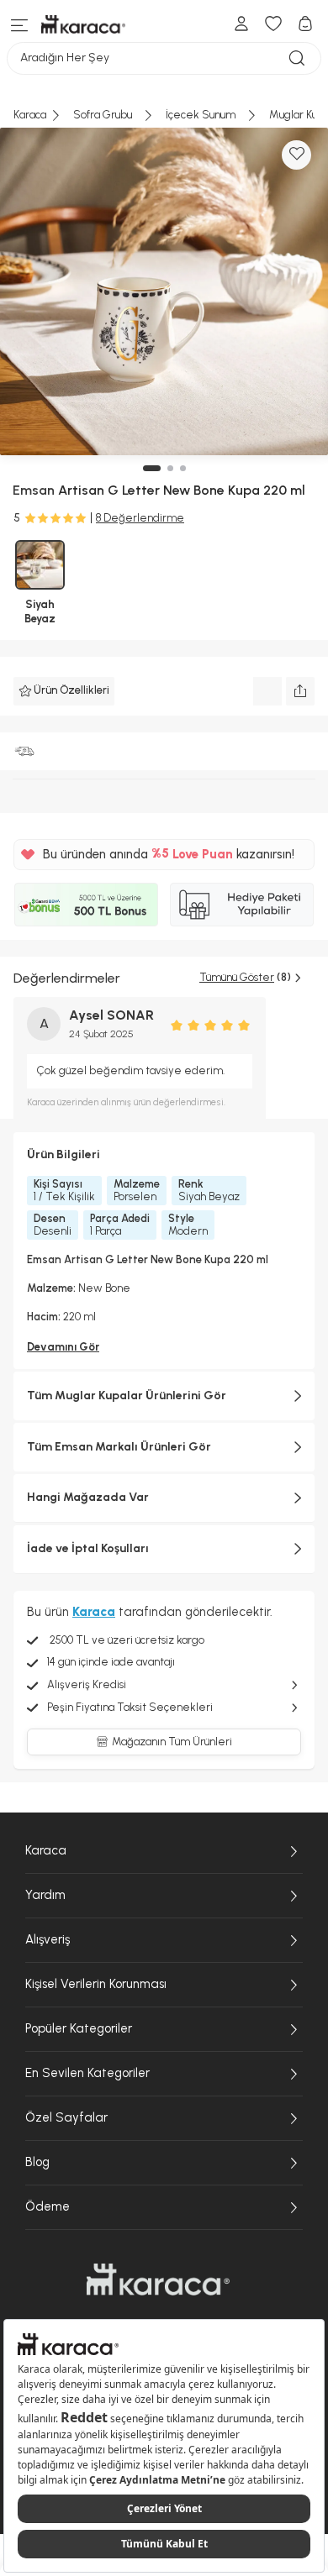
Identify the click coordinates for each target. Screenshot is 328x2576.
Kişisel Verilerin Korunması (96, 1984)
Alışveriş (48, 1939)
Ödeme (48, 2206)
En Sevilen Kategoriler (87, 2073)
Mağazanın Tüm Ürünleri (172, 1742)
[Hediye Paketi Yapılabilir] (242, 905)
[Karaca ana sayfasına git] (158, 2280)
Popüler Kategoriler (79, 2028)
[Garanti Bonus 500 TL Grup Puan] (86, 905)
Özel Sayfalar (66, 2117)
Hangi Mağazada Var (88, 1497)
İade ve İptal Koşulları (88, 1548)
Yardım (45, 1895)
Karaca (46, 1850)
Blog (37, 2162)
